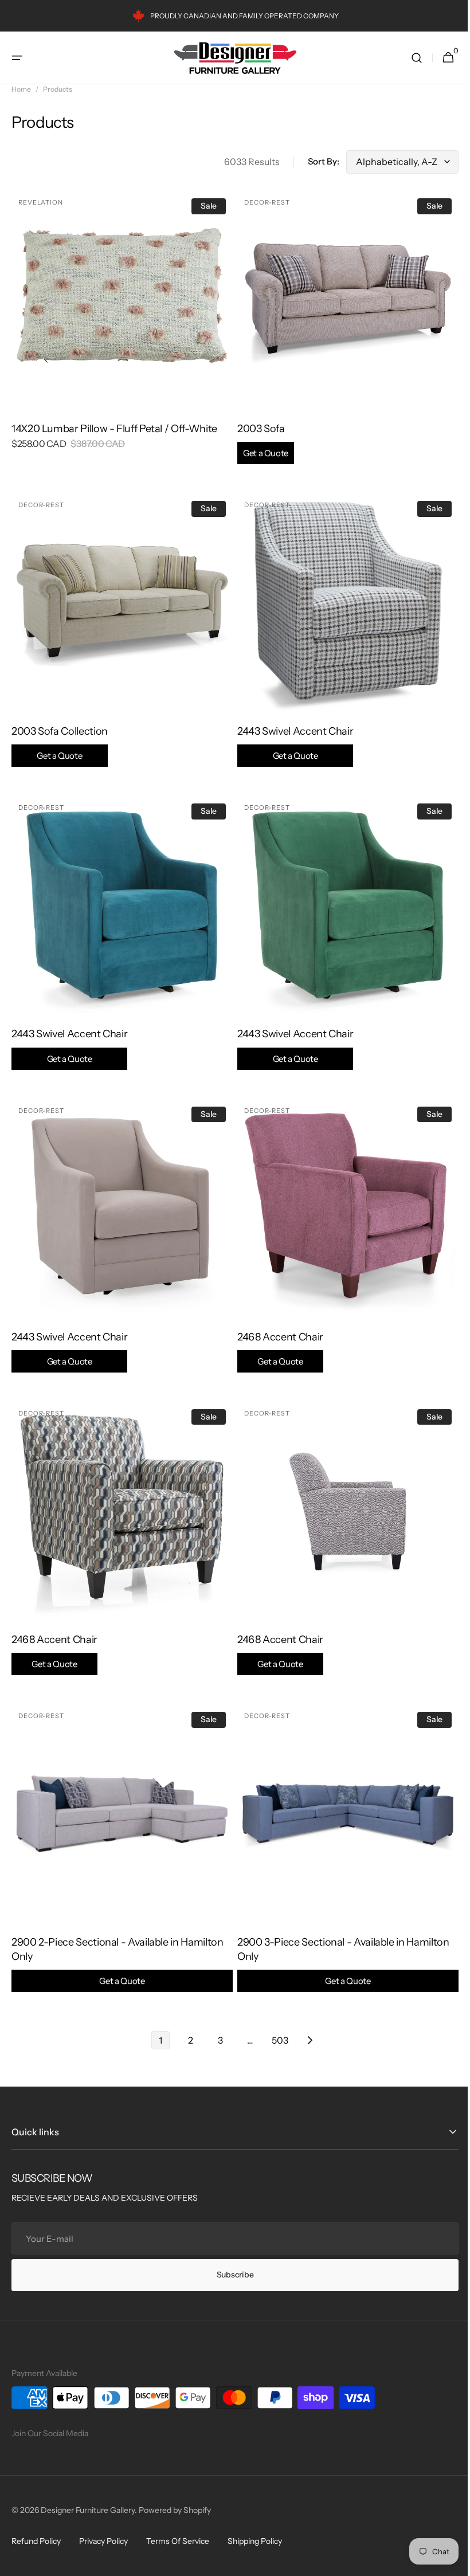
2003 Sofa (259, 436)
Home (21, 89)
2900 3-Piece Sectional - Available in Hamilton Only (339, 1935)
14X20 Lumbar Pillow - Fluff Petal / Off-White (114, 425)
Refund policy (36, 2541)
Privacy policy (103, 2541)
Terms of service (178, 2541)
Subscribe (230, 2275)
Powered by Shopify (175, 2510)
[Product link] (120, 326)
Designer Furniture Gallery (88, 2510)
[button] (17, 58)
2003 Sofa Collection (60, 734)
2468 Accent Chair (276, 1332)
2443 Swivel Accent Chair (291, 734)
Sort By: (315, 161)
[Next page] (305, 2014)
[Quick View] (41, 379)
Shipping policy (255, 2541)
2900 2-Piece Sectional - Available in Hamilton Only (117, 1935)
